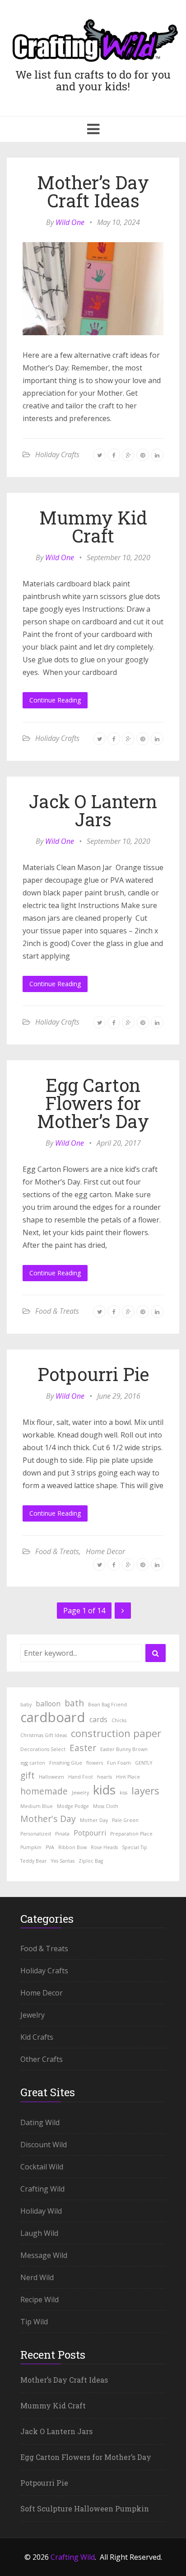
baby (26, 1705)
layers (145, 1790)
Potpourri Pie (93, 1374)
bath (74, 1703)
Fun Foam (119, 1763)
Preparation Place (131, 1834)
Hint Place (128, 1777)
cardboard (53, 1717)
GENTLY (144, 1763)
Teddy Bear (34, 1861)
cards (98, 1719)
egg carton (33, 1763)
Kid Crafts (37, 2037)
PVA (50, 1847)
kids (104, 1789)
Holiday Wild (41, 2211)
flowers (95, 1763)
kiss (123, 1793)
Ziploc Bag (91, 1861)
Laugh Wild (39, 2233)
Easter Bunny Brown (124, 1749)
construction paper (116, 1733)
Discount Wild (44, 2145)
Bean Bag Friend (107, 1705)
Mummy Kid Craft (93, 527)
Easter (83, 1748)
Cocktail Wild (42, 2167)
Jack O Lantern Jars (93, 810)
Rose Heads (104, 1847)
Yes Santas (63, 1861)
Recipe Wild (40, 2300)
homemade (44, 1791)
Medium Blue (37, 1806)
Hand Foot (81, 1777)
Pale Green (125, 1820)
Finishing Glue (66, 1763)
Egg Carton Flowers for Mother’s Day (93, 1103)
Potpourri (90, 1833)
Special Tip (135, 1847)
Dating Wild (40, 2122)
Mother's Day (48, 1819)
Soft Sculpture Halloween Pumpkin (85, 2508)
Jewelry (80, 1793)
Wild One (70, 222)
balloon (48, 1704)
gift (28, 1775)
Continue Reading (55, 700)
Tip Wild (34, 2322)
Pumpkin (31, 1847)
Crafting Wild (42, 2189)
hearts (105, 1777)
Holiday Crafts (57, 454)
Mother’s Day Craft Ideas (93, 191)
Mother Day (94, 1820)
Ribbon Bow (72, 1847)
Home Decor (105, 1551)
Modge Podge (73, 1806)
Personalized (36, 1834)
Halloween (51, 1777)
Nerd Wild (37, 2277)
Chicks (119, 1720)
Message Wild (44, 2255)
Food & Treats (57, 1311)
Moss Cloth (106, 1806)
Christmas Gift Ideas (44, 1735)
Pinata (62, 1834)
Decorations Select (43, 1749)
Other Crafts (42, 2059)
